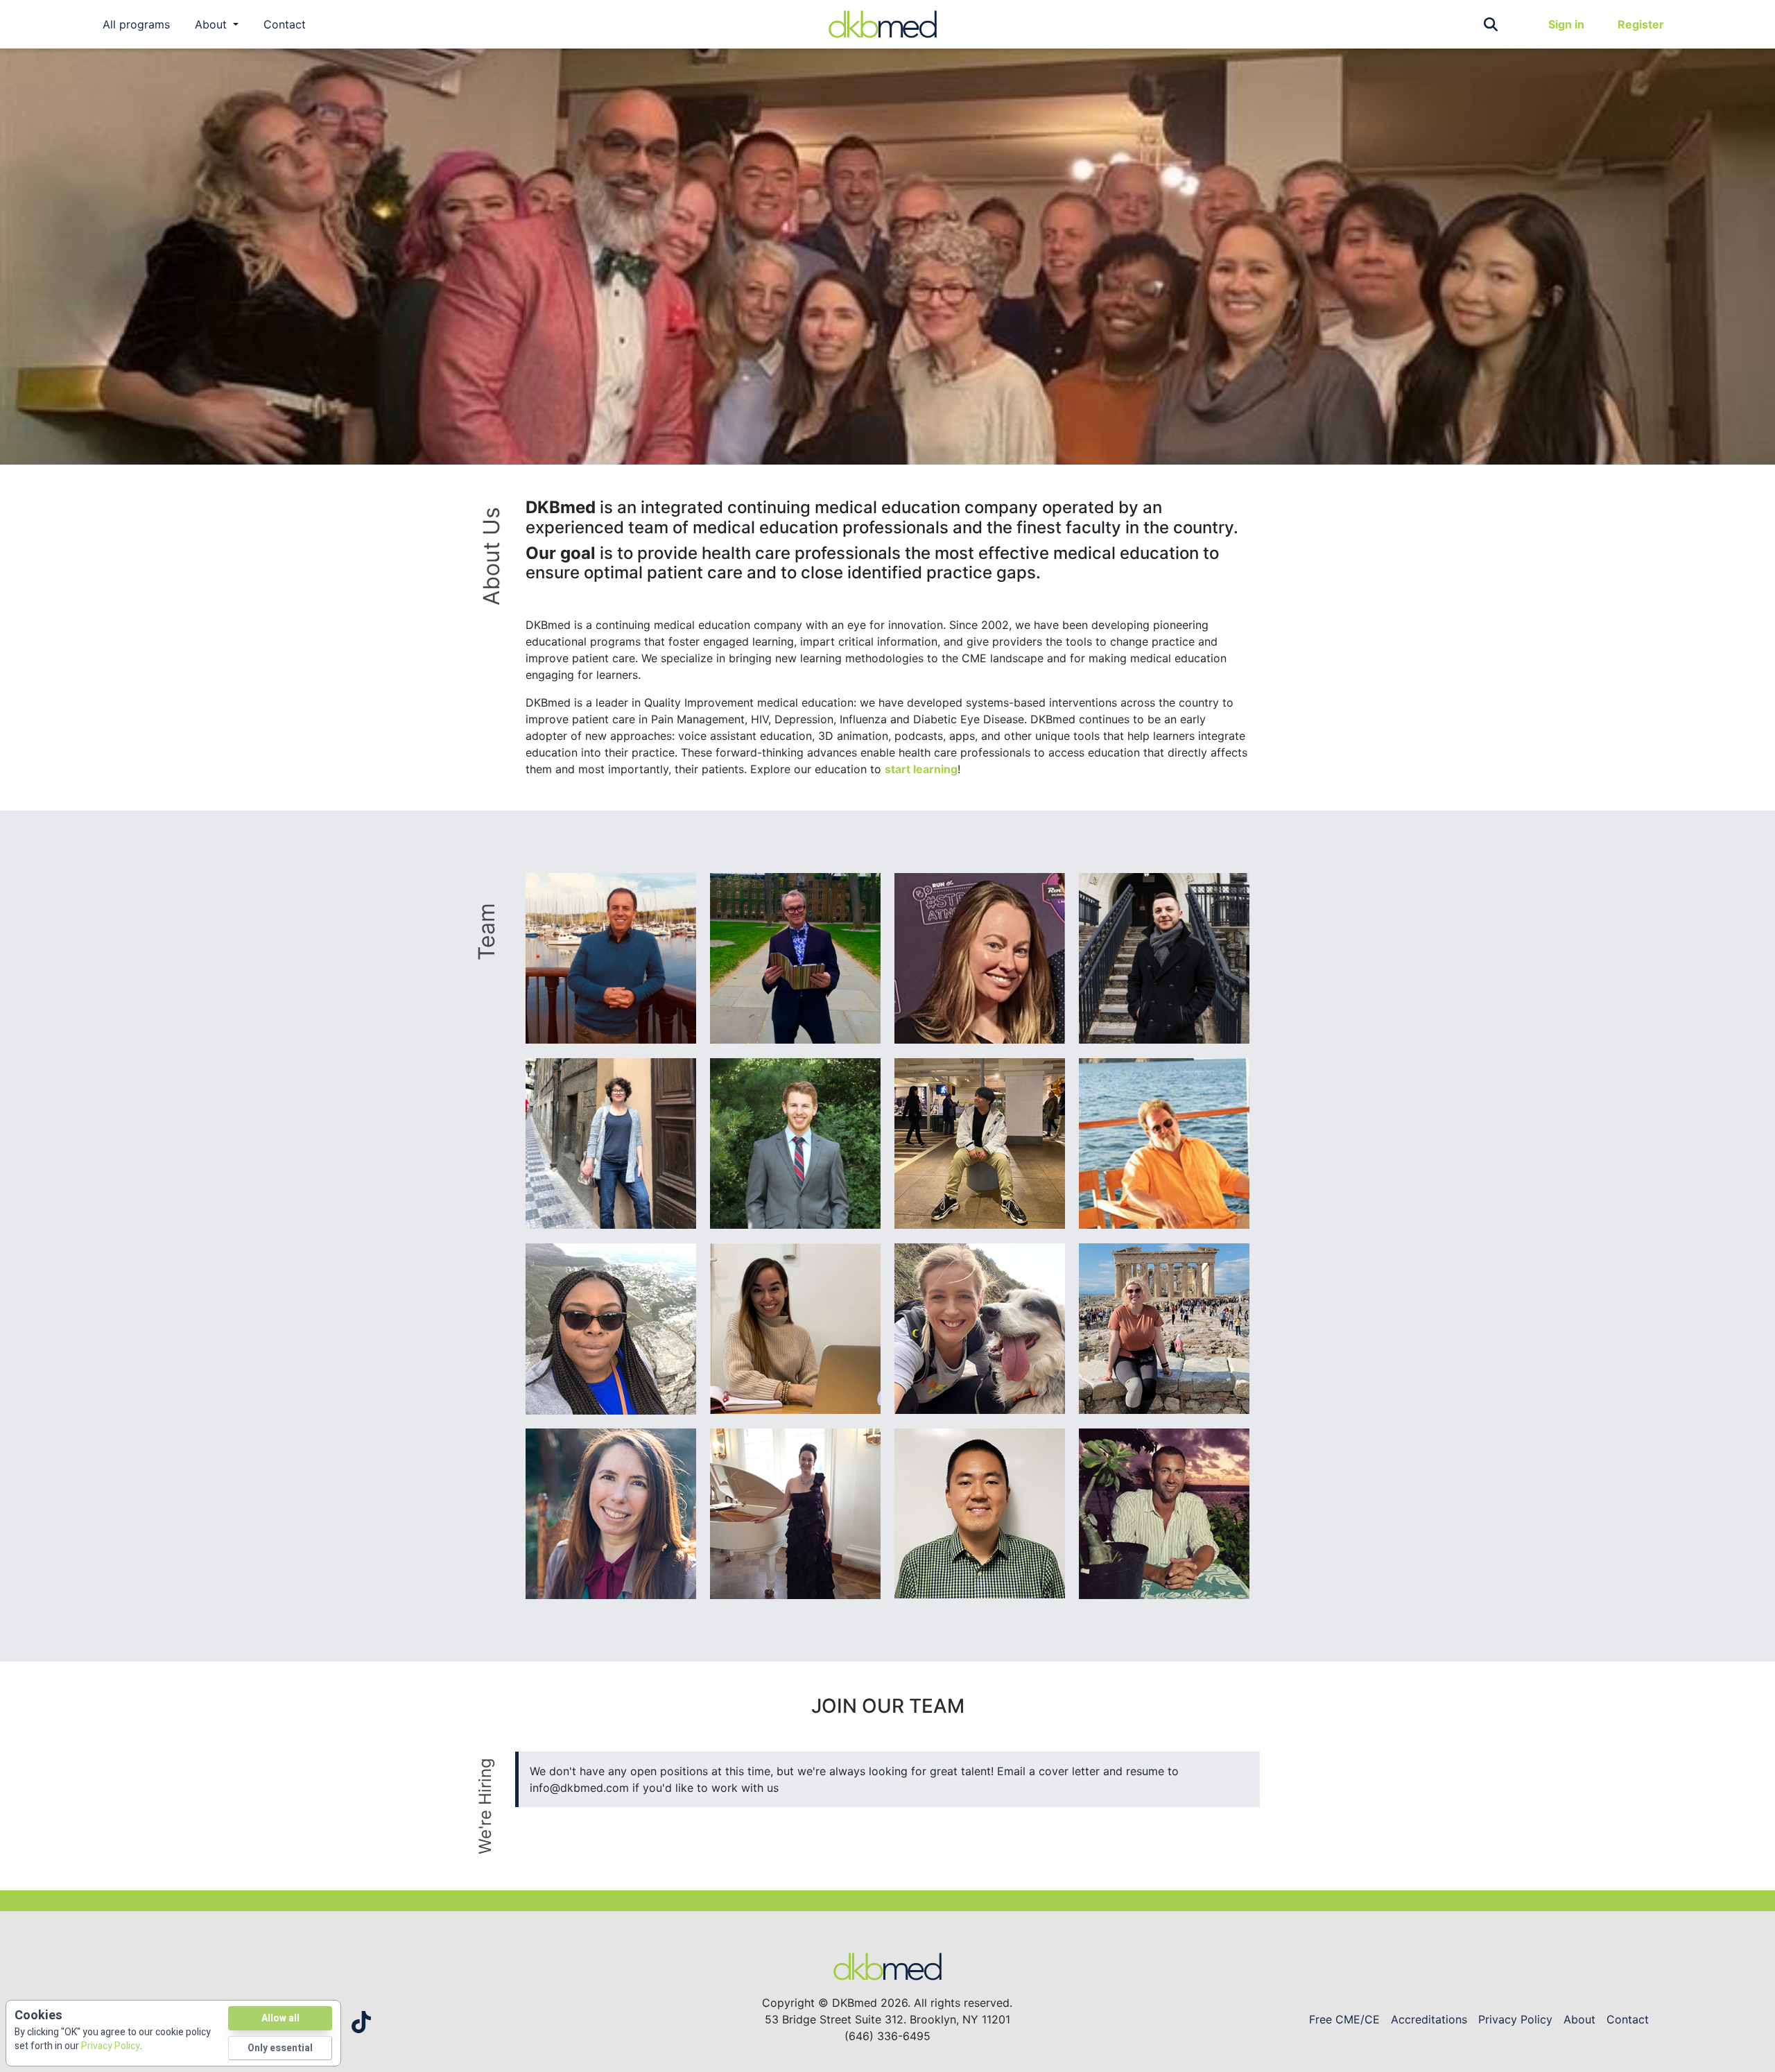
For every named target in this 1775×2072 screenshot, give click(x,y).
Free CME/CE (1344, 2019)
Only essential (280, 2048)
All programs (136, 24)
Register (1641, 24)
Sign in (1566, 24)
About (1579, 2019)
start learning (921, 769)
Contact (285, 24)
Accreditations (1429, 2019)
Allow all (280, 2018)
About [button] (213, 24)
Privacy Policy (1515, 2019)
